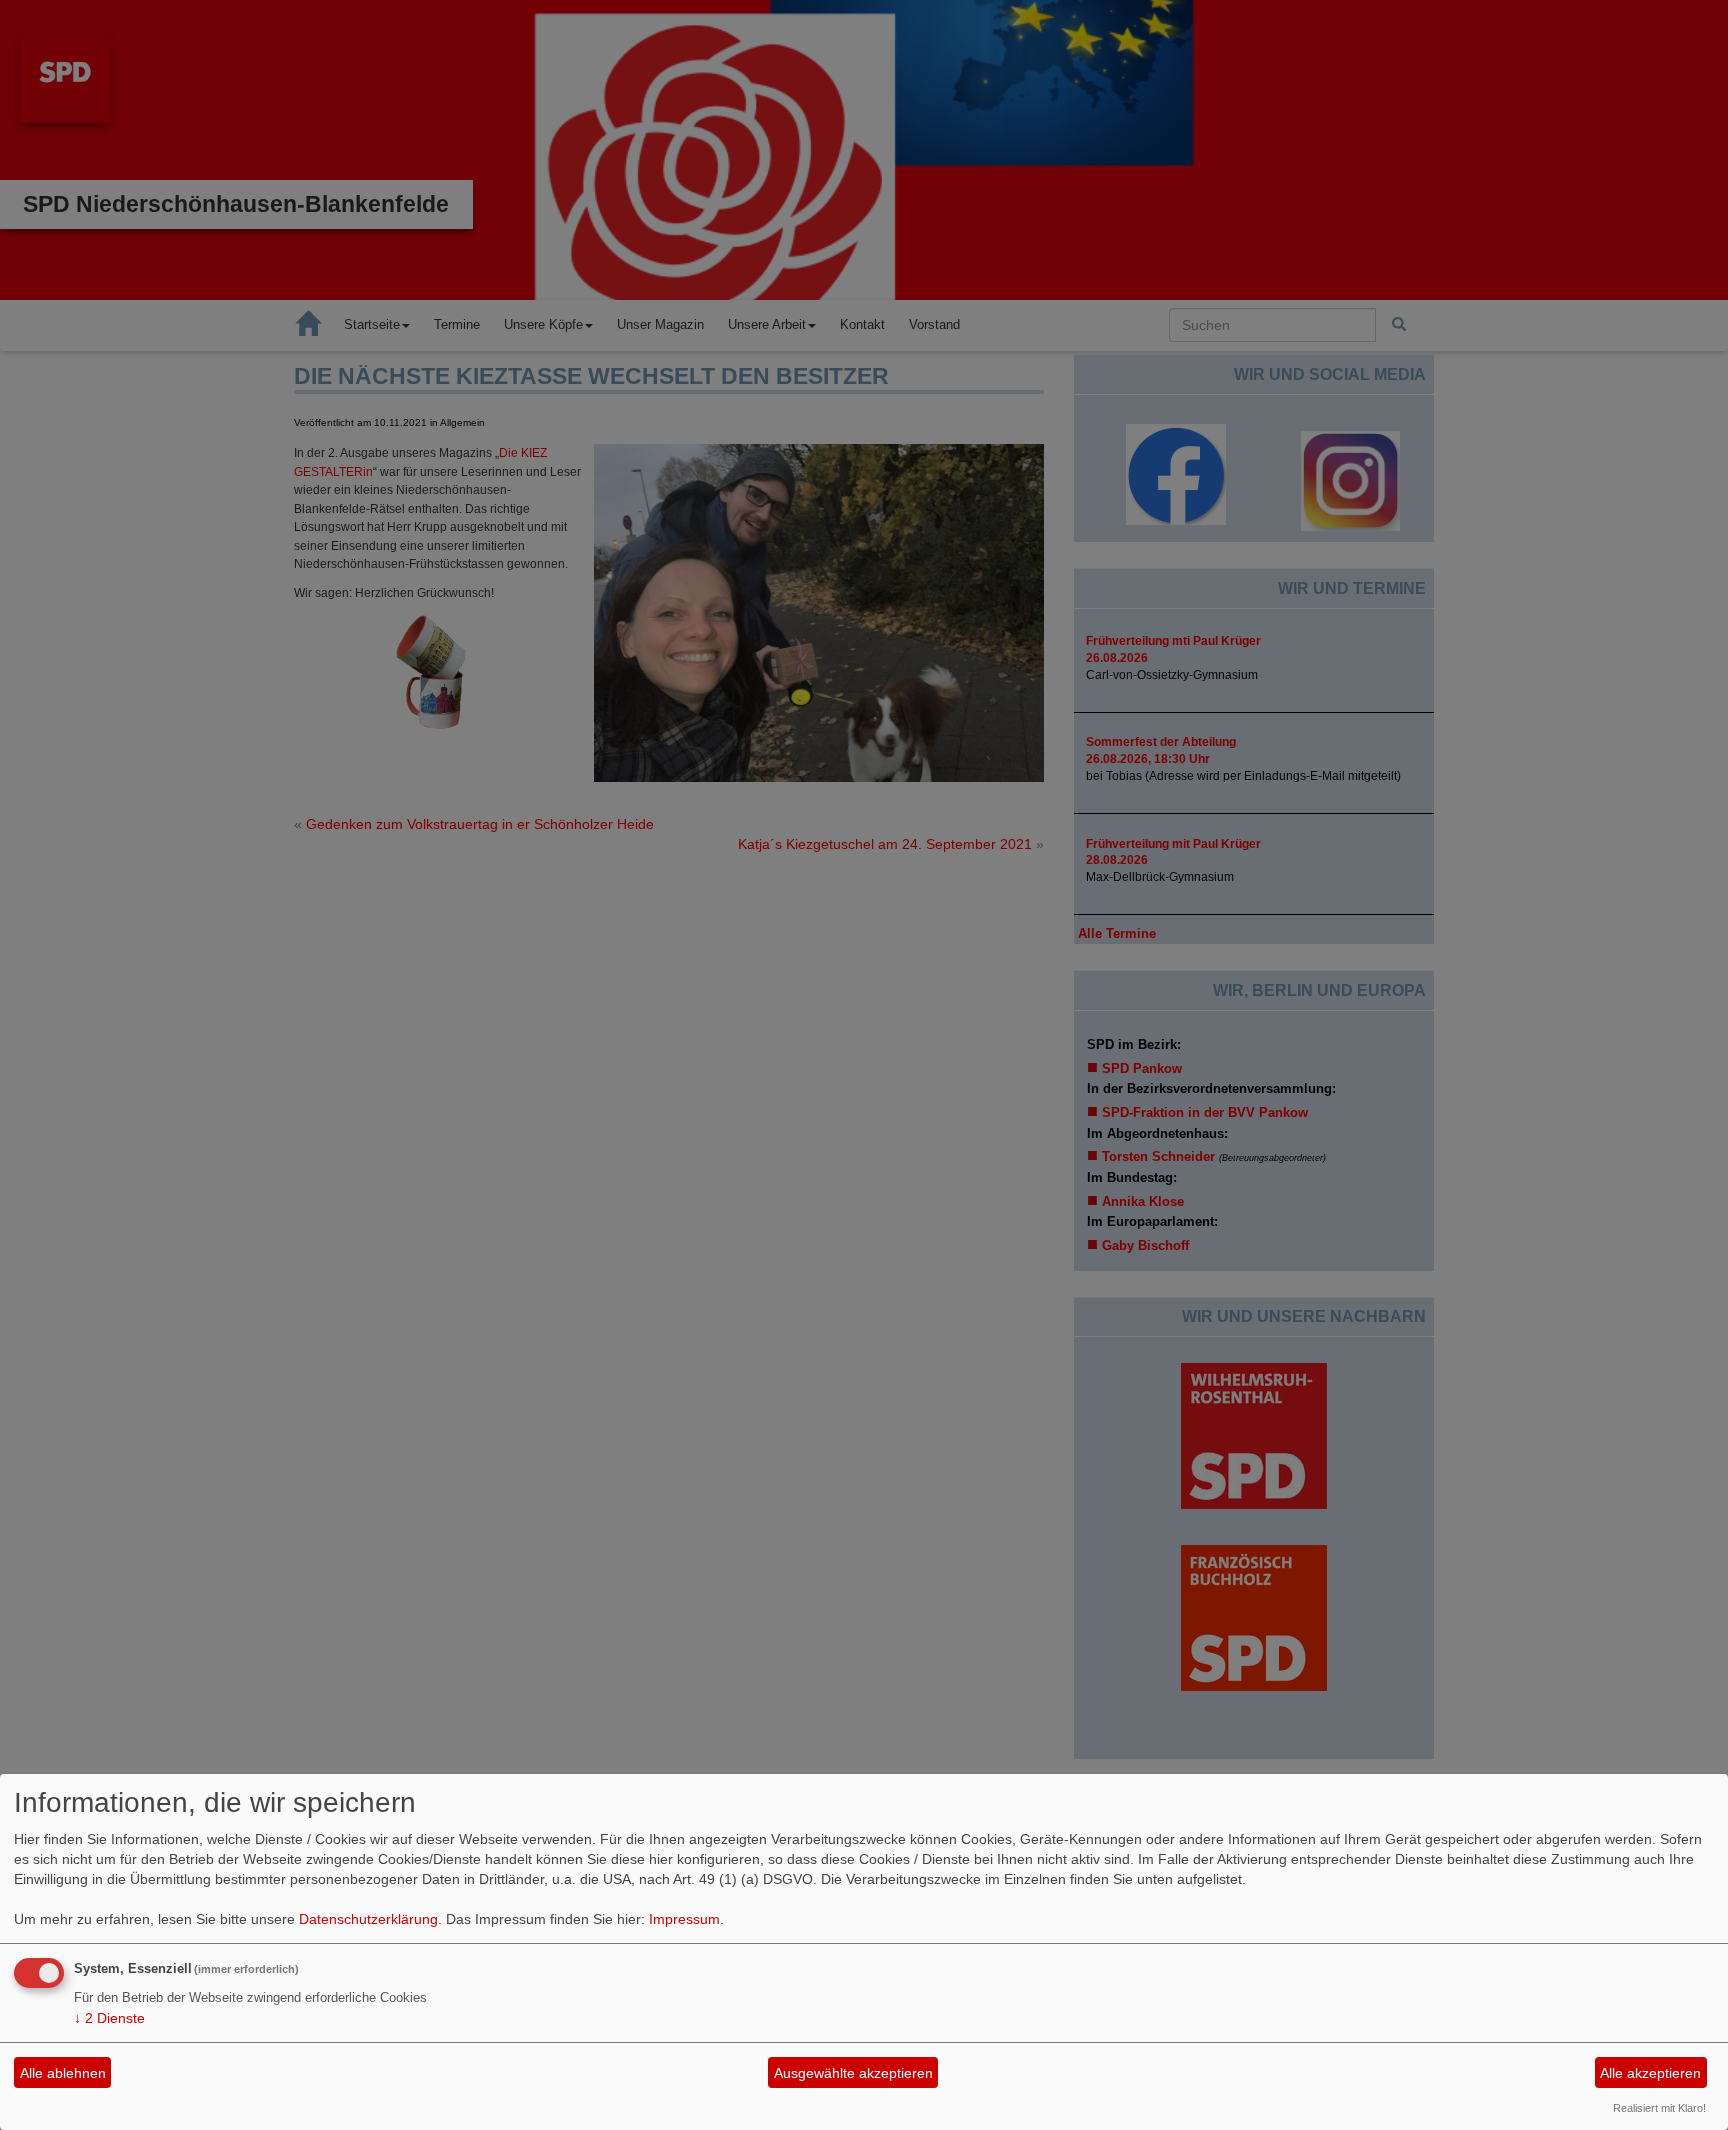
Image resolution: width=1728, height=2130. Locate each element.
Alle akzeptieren (1650, 2073)
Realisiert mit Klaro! (1659, 2108)
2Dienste (109, 2018)
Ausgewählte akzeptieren (853, 2073)
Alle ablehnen (63, 2073)
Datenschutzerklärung (368, 1919)
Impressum (684, 1919)
